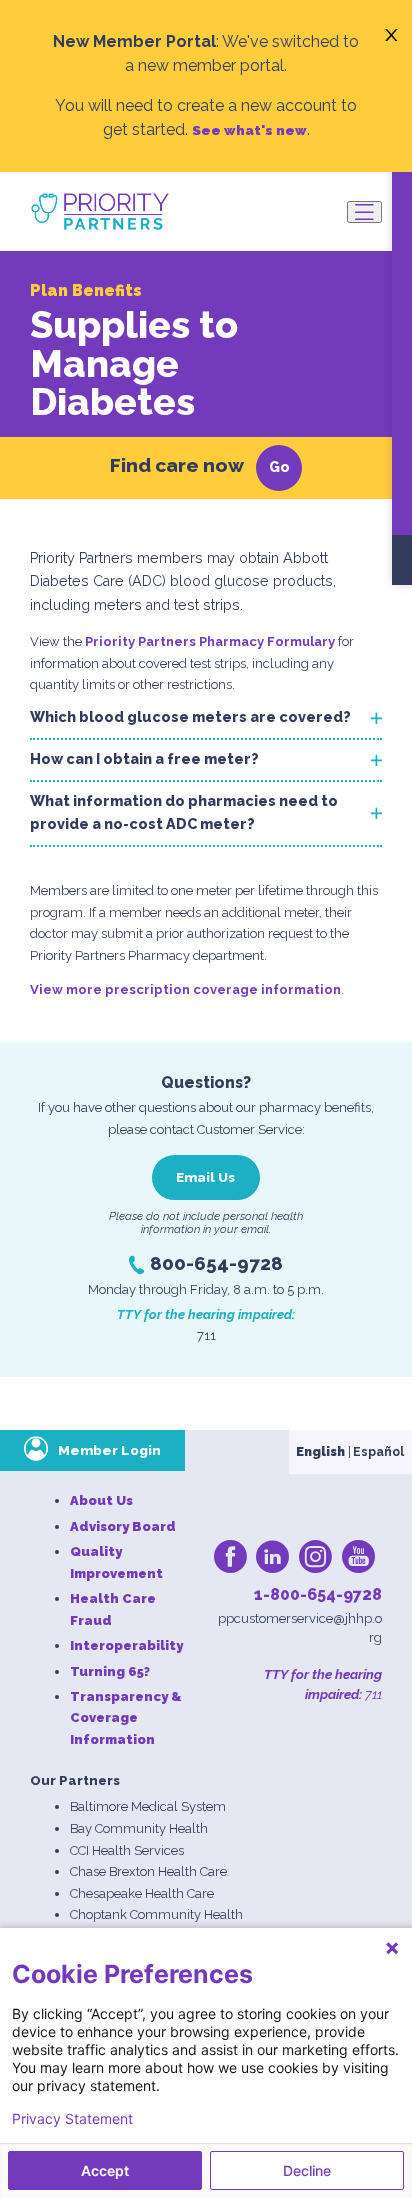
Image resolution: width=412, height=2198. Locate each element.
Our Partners (75, 1780)
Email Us (205, 1177)
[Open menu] (364, 212)
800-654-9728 (216, 1263)
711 (372, 1694)
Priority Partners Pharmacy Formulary (210, 641)
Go (279, 467)
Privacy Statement (72, 2119)
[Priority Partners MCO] (100, 211)
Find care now (177, 465)
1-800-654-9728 (318, 1594)
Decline (307, 2170)
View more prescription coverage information (185, 989)
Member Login (109, 1450)
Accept (105, 2170)
